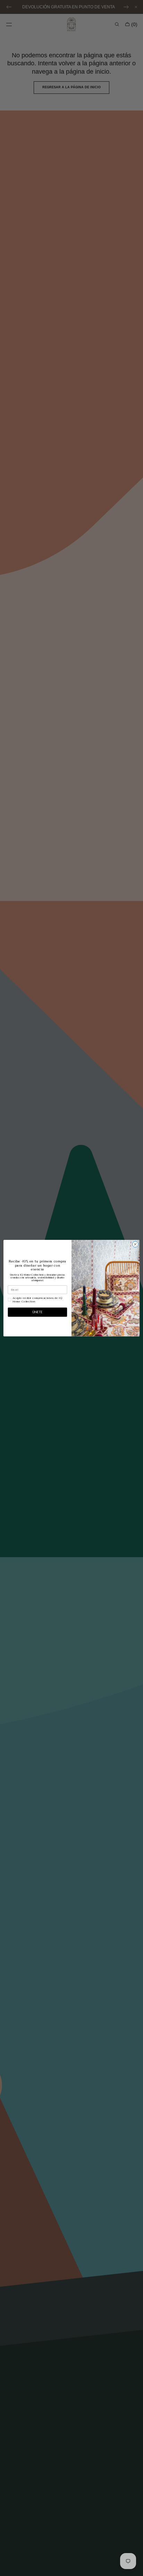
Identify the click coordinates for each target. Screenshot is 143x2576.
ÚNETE (37, 1312)
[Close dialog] (135, 1244)
